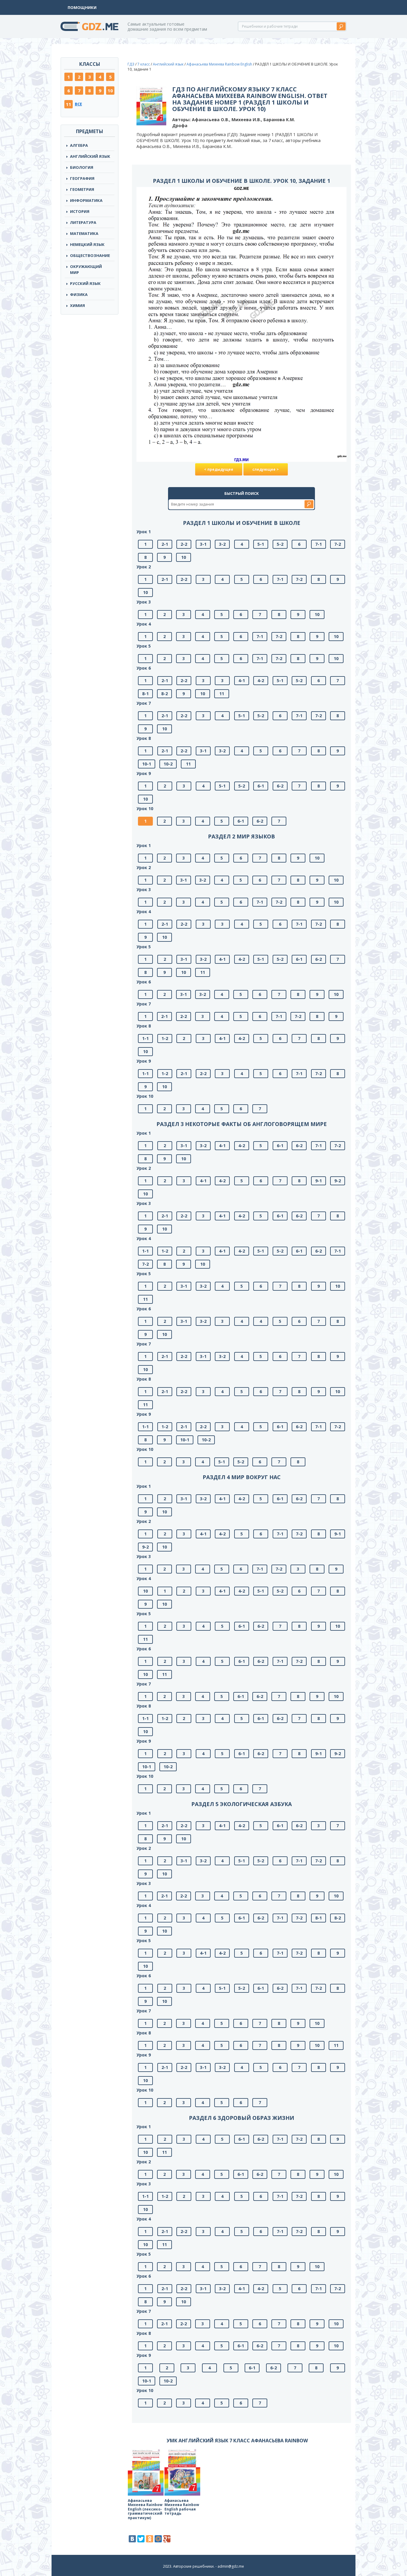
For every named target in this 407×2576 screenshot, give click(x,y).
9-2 (338, 1181)
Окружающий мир (86, 269)
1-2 (165, 1038)
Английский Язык (90, 156)
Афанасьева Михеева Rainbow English (219, 64)
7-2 (338, 544)
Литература (83, 222)
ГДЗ (131, 64)
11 (69, 104)
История (80, 211)
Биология (82, 167)
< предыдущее (219, 469)
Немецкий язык (87, 244)
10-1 (147, 764)
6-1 (261, 786)
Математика (84, 233)
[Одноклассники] (150, 2539)
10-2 (168, 764)
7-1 (319, 544)
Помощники (82, 7)
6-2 (280, 786)
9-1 (319, 1181)
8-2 (164, 694)
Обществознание (90, 255)
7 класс (144, 64)
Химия (77, 305)
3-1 (203, 544)
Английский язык (168, 64)
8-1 (145, 694)
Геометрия (82, 189)
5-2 (280, 544)
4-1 (242, 680)
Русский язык (85, 283)
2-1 (165, 544)
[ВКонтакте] (132, 2539)
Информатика (86, 200)
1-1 (145, 1038)
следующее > (266, 469)
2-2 (184, 544)
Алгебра (79, 145)
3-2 (222, 544)
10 (110, 91)
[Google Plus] (167, 2539)
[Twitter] (141, 2539)
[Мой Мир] (158, 2539)
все (78, 104)
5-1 (261, 544)
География (82, 178)
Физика (79, 294)
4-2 (261, 680)
